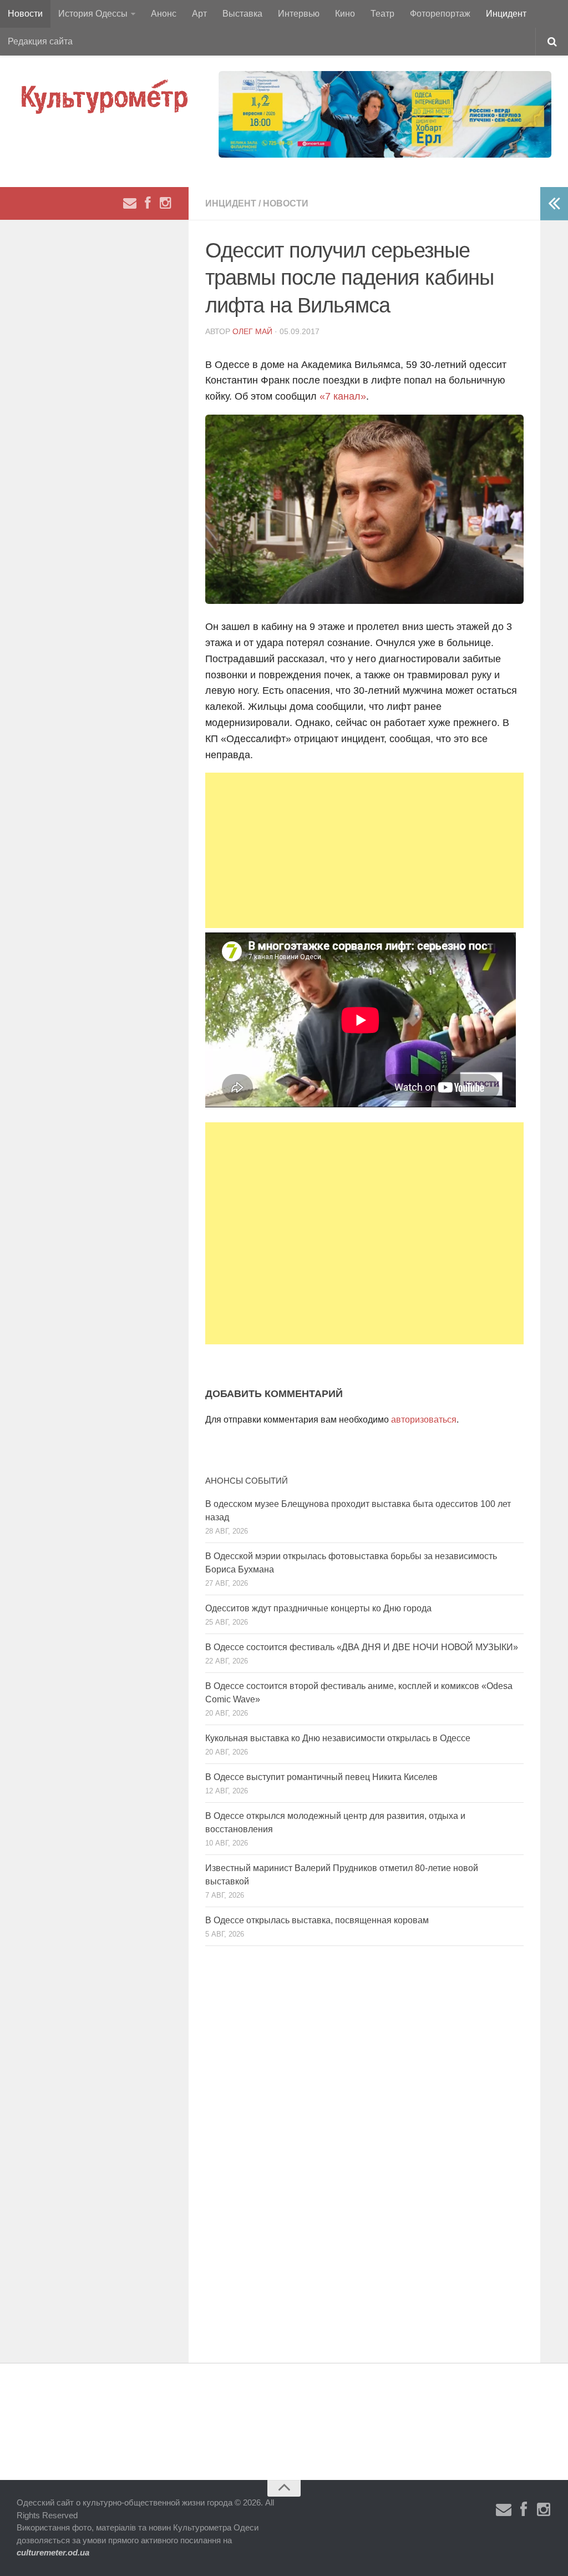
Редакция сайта (40, 41)
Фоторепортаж (440, 14)
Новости (25, 14)
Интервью (299, 14)
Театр (382, 14)
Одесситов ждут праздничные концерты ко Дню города (318, 1608)
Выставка (242, 14)
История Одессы (93, 14)
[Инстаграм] (165, 203)
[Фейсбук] (148, 203)
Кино (345, 14)
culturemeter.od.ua (53, 2552)
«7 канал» (343, 396)
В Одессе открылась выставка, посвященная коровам (317, 1920)
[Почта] (130, 203)
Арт (199, 14)
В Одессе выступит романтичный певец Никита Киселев (321, 1777)
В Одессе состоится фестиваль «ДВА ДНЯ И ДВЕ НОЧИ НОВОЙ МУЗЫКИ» (362, 1647)
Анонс (164, 14)
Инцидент (506, 14)
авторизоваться (424, 1420)
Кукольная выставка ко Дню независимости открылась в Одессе (338, 1738)
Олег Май (252, 331)
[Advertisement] (364, 850)
